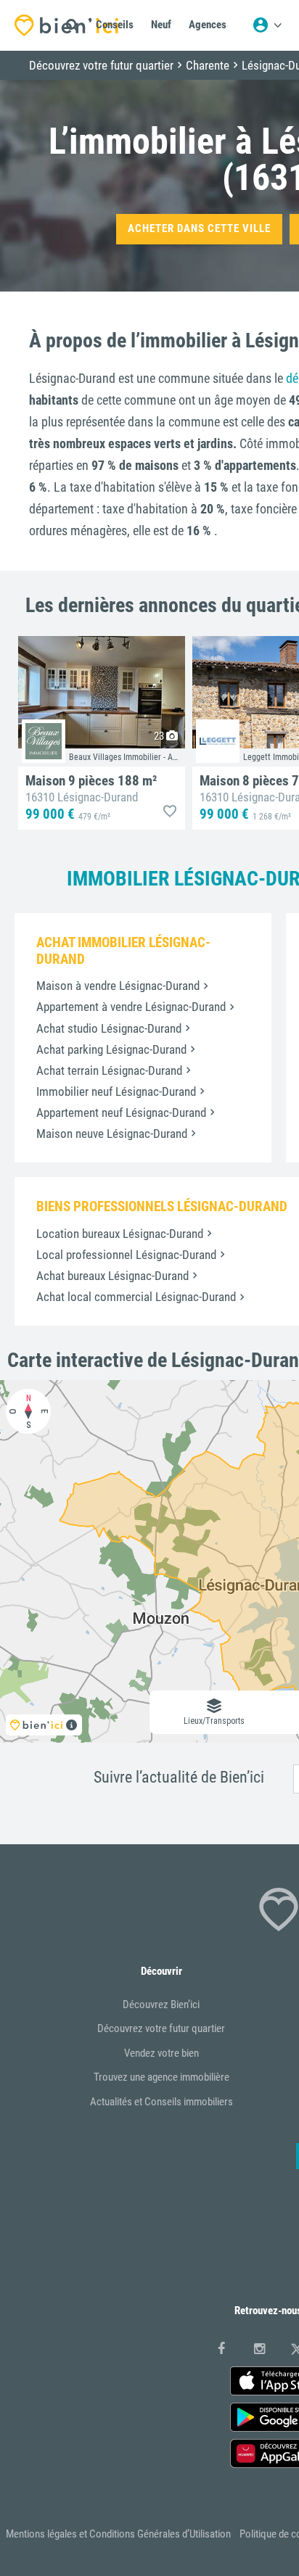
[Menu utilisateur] (267, 25)
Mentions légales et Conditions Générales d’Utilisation (118, 2534)
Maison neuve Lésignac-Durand (112, 1134)
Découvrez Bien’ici (161, 2005)
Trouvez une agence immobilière (161, 2077)
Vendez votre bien (161, 2053)
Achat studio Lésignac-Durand (109, 1028)
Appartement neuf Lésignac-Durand (121, 1112)
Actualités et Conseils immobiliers (161, 2102)
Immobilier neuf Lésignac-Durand (116, 1091)
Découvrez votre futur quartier (161, 2028)
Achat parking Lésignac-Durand (111, 1049)
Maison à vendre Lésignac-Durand (118, 986)
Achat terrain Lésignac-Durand (109, 1070)
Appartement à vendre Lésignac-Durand (131, 1007)
